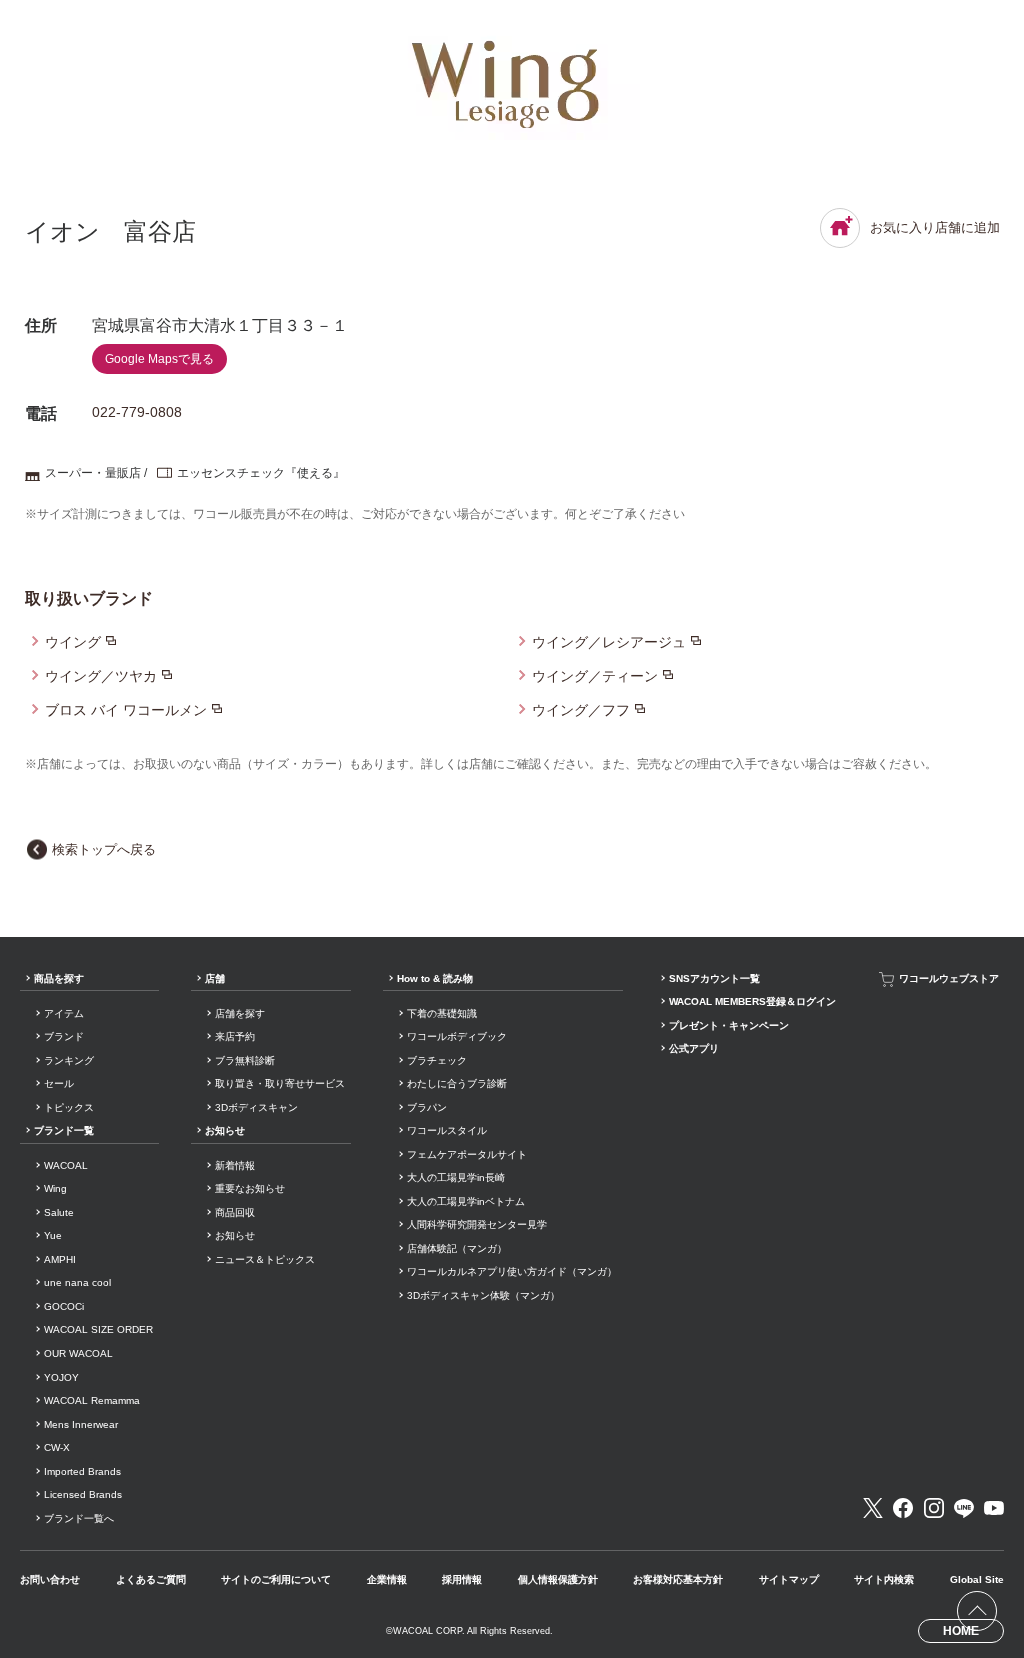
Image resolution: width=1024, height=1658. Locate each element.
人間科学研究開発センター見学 (477, 1224)
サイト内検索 (884, 1579)
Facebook (903, 1508)
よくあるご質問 (151, 1579)
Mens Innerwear (81, 1424)
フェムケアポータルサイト (467, 1154)
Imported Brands (82, 1471)
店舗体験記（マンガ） (457, 1248)
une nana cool (77, 1282)
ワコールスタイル (447, 1130)
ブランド (64, 1036)
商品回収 (235, 1212)
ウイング (73, 642)
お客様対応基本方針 (678, 1579)
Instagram (934, 1508)
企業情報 (387, 1579)
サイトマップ (789, 1579)
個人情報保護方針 (558, 1579)
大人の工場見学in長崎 (456, 1177)
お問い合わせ (50, 1579)
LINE (964, 1508)
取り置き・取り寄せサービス (280, 1083)
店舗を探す (240, 1013)
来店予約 (235, 1036)
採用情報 (462, 1579)
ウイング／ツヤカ (101, 676)
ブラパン (427, 1107)
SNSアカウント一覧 (714, 978)
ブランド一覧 (64, 1130)
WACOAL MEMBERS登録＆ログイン (752, 1001)
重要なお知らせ (250, 1188)
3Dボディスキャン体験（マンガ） (483, 1295)
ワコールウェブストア (949, 978)
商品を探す (59, 978)
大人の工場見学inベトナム (466, 1201)
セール (59, 1083)
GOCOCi (64, 1306)
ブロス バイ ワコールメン (126, 710)
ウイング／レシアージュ (609, 642)
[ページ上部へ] (977, 1611)
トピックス (69, 1107)
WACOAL (66, 1165)
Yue (53, 1235)
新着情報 (235, 1165)
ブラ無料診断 (245, 1060)
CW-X (57, 1447)
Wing (55, 1188)
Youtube (994, 1508)
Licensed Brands (83, 1494)
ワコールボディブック (457, 1036)
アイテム (64, 1013)
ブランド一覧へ (79, 1518)
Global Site (977, 1579)
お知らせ (225, 1130)
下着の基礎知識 (442, 1013)
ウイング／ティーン (595, 676)
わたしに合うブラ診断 (457, 1083)
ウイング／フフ (581, 710)
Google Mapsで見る (159, 359)
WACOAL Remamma (92, 1400)
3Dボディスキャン (256, 1107)
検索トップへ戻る (104, 849)
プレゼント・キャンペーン (729, 1025)
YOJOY (61, 1377)
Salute (59, 1212)
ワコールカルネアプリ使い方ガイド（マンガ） (512, 1271)
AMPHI (60, 1259)
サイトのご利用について (276, 1579)
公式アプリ (694, 1048)
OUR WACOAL (78, 1353)
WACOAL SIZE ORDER (98, 1329)
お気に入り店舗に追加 (935, 227)
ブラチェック (437, 1060)
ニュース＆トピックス (265, 1259)
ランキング (69, 1060)
